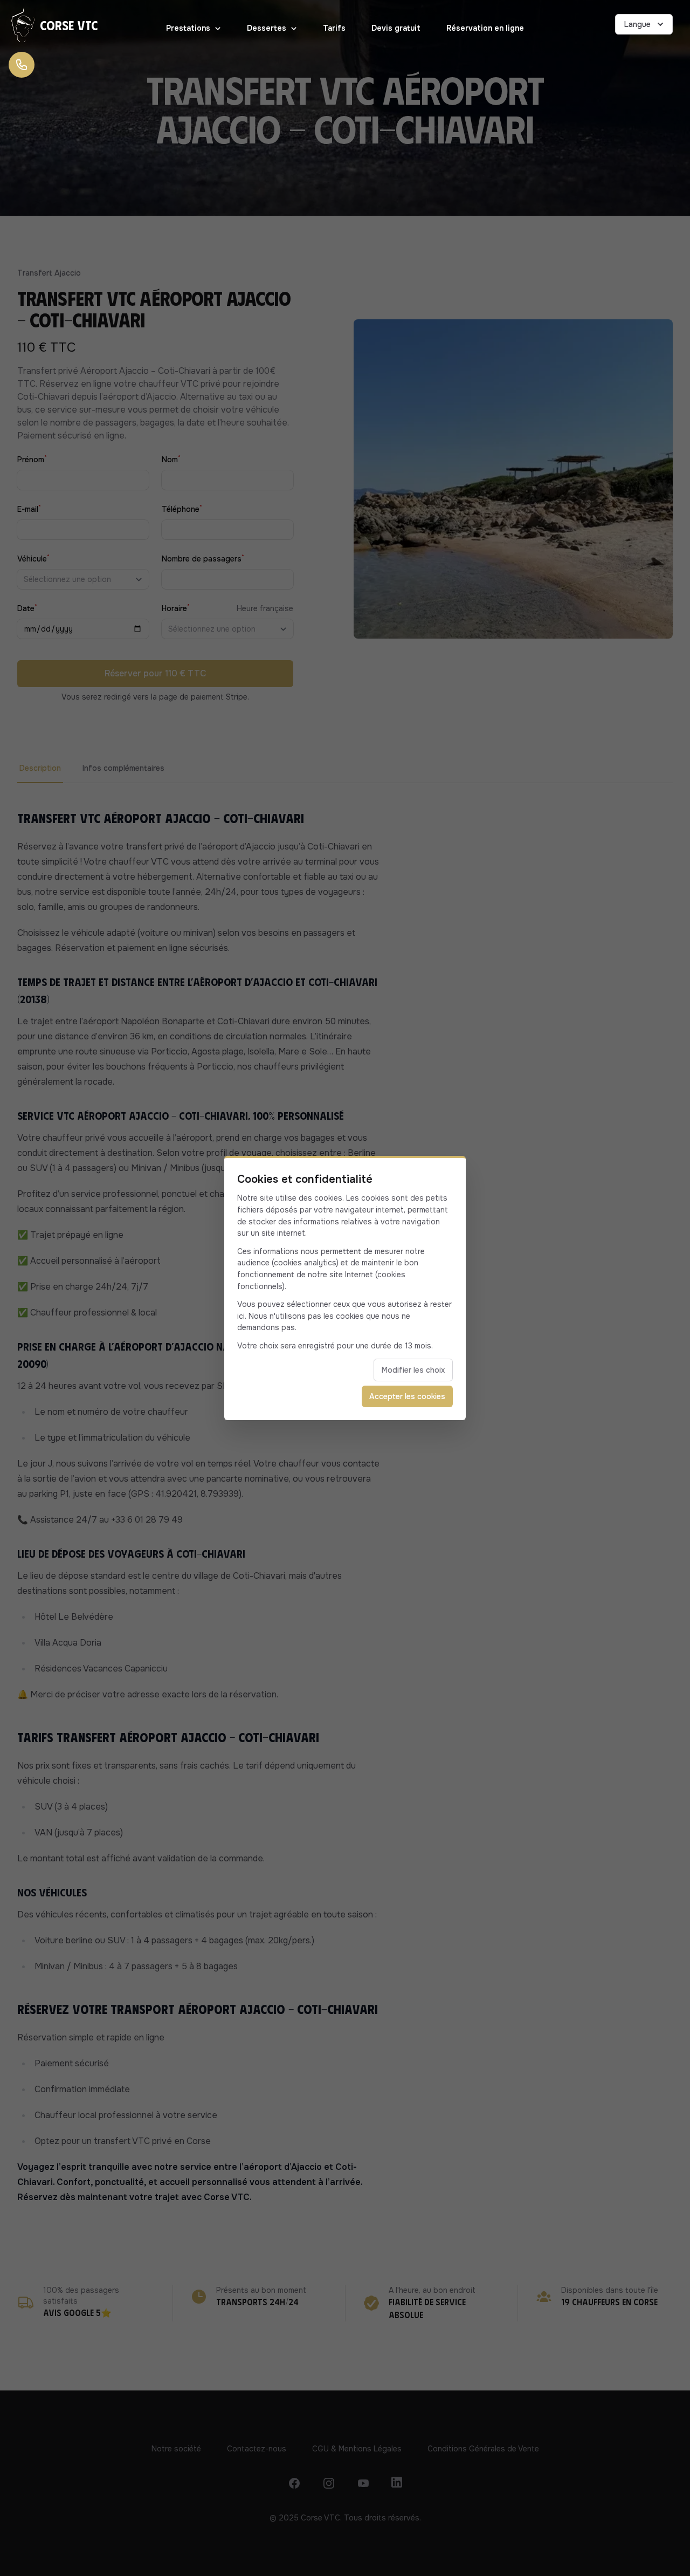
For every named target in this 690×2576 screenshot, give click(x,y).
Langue (637, 24)
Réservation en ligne (485, 28)
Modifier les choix (413, 1370)
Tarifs (334, 28)
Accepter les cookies (407, 1396)
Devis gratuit (396, 28)
